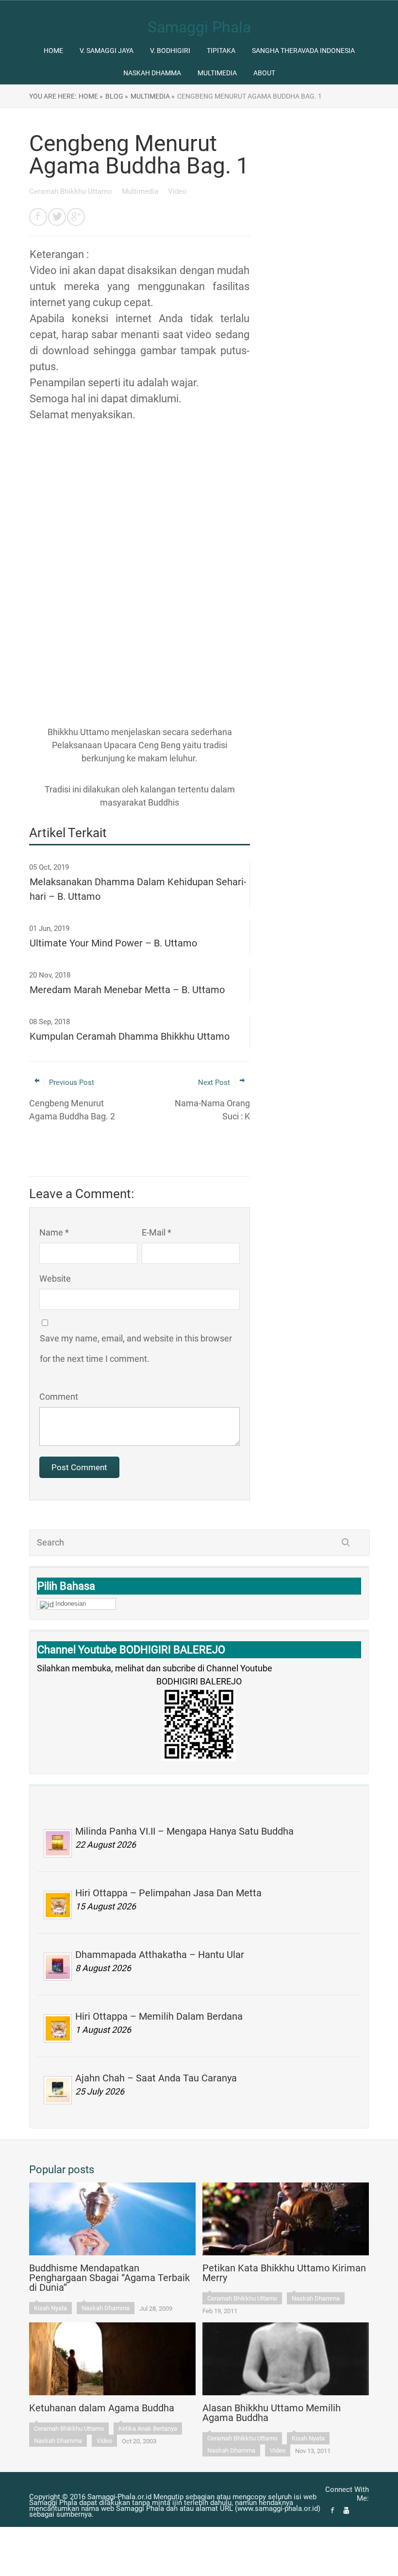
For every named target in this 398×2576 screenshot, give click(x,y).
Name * (54, 1232)
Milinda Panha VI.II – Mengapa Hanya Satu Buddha (184, 1831)
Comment (59, 1397)
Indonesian (71, 1604)
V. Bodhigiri (170, 51)
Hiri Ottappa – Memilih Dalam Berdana (159, 2016)
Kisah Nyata (50, 2308)
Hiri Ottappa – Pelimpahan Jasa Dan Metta (168, 1893)
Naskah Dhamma (152, 73)
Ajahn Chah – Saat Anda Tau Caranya (156, 2078)
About (264, 73)
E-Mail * (157, 1232)
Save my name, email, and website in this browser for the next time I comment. (136, 1348)
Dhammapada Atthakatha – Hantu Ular (160, 1955)
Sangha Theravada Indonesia (303, 51)
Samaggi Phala (199, 27)
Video (177, 191)
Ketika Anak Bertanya (148, 2429)
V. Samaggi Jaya (107, 51)
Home (53, 51)
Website (55, 1279)
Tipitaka (221, 51)
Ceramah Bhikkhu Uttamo (72, 191)
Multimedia (217, 73)
